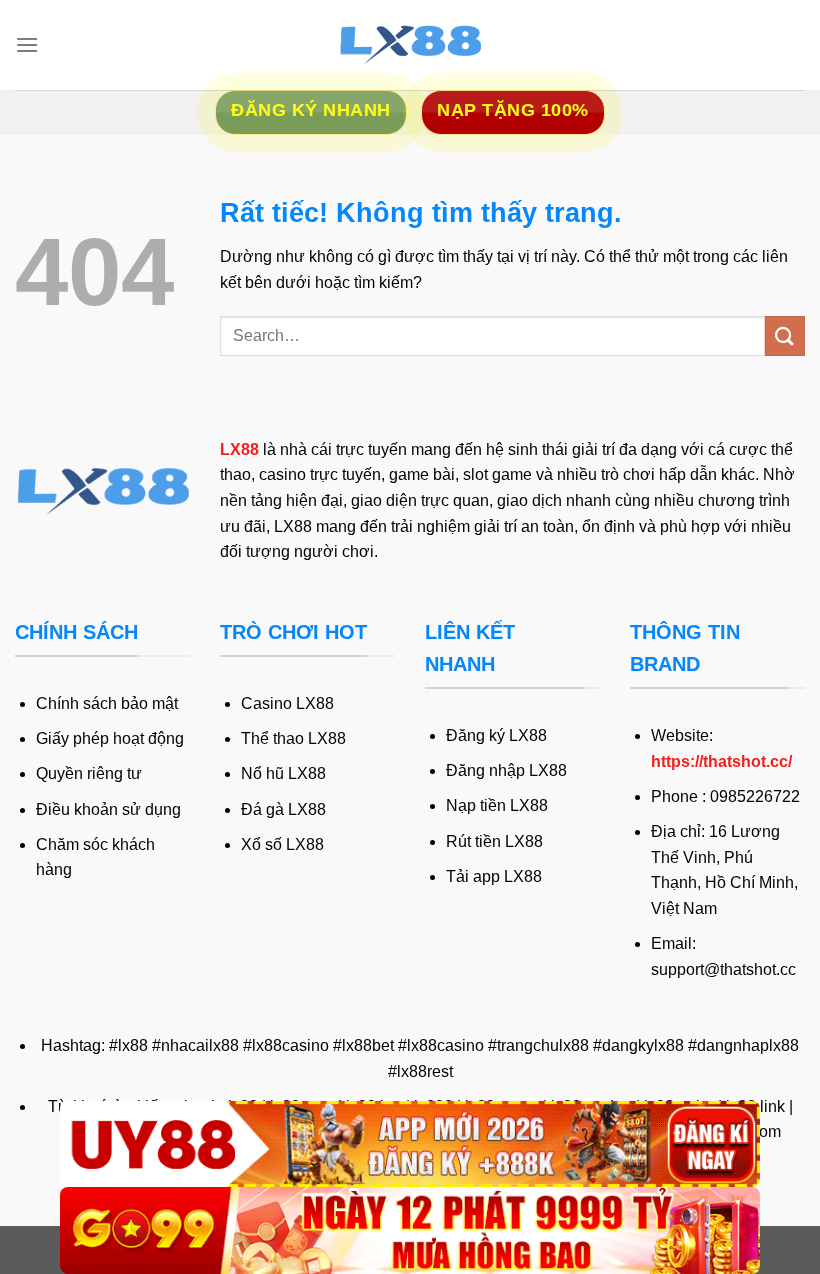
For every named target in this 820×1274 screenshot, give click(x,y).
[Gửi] (785, 335)
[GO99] (410, 1230)
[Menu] (27, 44)
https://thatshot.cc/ (721, 761)
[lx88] (410, 45)
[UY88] (410, 1144)
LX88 (239, 449)
